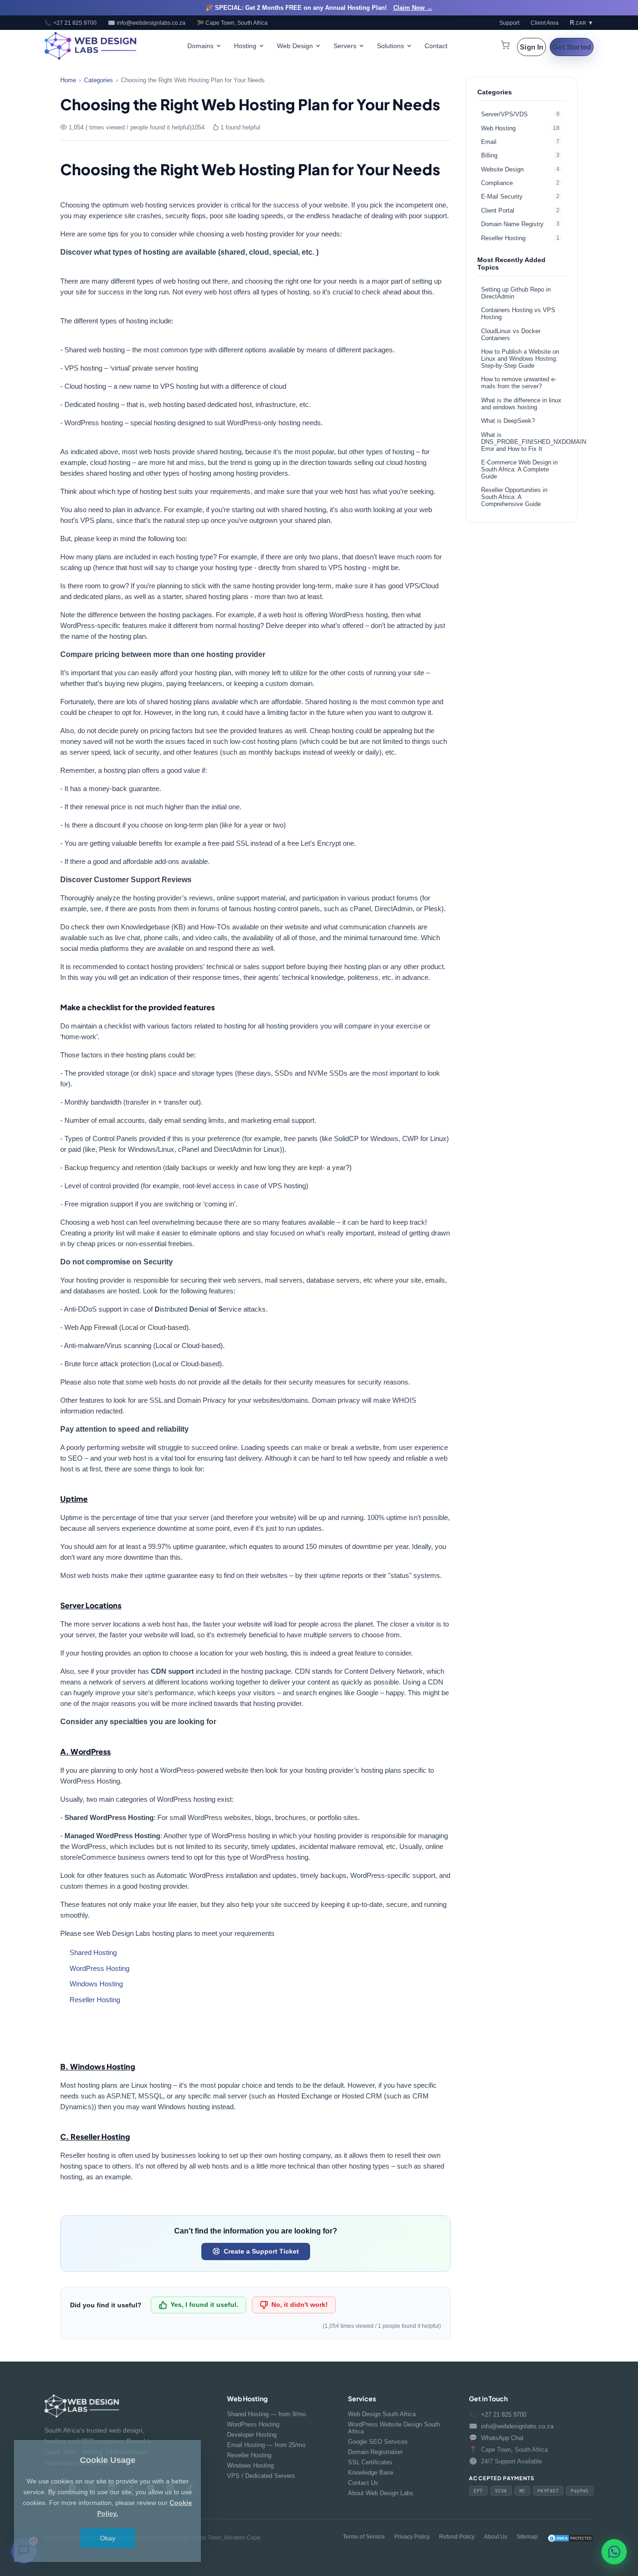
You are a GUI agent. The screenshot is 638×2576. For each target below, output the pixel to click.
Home (68, 80)
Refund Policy (457, 2537)
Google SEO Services (378, 2442)
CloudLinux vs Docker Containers (511, 335)
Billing (520, 155)
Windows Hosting (96, 1984)
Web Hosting (520, 128)
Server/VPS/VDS (520, 114)
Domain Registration (375, 2452)
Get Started (572, 47)
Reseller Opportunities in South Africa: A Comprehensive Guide (514, 497)
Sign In (532, 47)
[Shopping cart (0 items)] (505, 46)
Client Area (545, 23)
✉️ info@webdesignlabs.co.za (147, 23)
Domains (200, 46)
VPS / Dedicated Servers (261, 2476)
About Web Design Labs (381, 2493)
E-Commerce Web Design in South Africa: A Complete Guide (519, 469)
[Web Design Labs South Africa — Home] (91, 46)
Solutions (390, 46)
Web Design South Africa (382, 2414)
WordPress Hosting (99, 1968)
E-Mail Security (520, 196)
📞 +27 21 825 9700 (71, 23)
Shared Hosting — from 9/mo (266, 2414)
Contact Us (363, 2483)
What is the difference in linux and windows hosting (521, 404)
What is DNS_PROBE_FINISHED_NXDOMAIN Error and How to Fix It (524, 442)
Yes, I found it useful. (204, 2305)
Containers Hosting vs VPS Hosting (518, 314)
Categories (99, 80)
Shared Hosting (93, 1952)
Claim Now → (413, 8)
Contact (436, 46)
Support (509, 23)
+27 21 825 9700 (498, 2414)
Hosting (245, 46)
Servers (345, 46)
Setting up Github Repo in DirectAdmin (516, 293)
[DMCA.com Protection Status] (570, 2538)
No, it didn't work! (300, 2305)
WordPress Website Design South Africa (394, 2428)
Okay (108, 2538)
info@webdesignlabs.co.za (511, 2426)
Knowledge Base (371, 2473)
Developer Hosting (252, 2435)
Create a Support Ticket (261, 2251)
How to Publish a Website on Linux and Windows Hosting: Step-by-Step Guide (520, 359)
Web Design (295, 46)
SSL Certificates (370, 2462)
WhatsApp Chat (496, 2438)
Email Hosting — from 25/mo (266, 2445)
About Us (496, 2537)
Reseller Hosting (95, 2000)
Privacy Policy (412, 2537)
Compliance (520, 183)
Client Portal (520, 211)
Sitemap (527, 2537)
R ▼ (582, 23)
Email (520, 142)
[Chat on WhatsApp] (614, 2551)
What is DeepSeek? (508, 421)
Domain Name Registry (520, 224)
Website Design (520, 169)
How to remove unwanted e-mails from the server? (519, 383)
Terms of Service (364, 2537)
